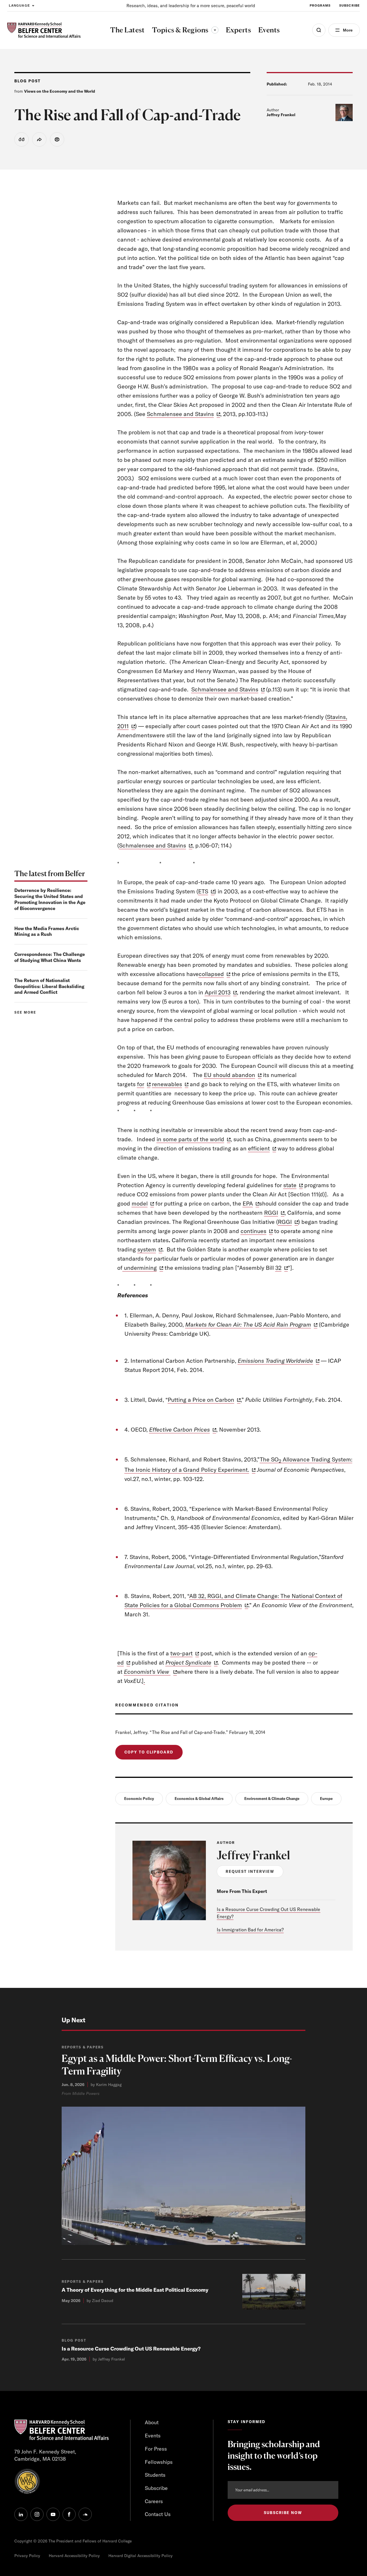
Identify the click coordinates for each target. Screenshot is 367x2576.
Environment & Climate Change (272, 1799)
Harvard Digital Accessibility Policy (140, 2556)
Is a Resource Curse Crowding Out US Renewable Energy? (131, 2349)
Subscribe (350, 5)
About (152, 2422)
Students (155, 2475)
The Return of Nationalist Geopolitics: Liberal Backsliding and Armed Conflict (49, 986)
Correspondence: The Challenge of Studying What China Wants (50, 957)
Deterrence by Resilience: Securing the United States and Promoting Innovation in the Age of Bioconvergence (50, 899)
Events (153, 2436)
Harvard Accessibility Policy (74, 2556)
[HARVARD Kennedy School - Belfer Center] (44, 30)
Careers (154, 2501)
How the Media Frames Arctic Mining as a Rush (47, 931)
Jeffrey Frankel (281, 115)
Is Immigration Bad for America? (250, 1930)
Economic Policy (139, 1799)
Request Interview (250, 1871)
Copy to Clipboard (149, 1752)
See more (25, 1012)
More (348, 30)
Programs (320, 5)
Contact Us (158, 2514)
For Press (156, 2449)
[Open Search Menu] (319, 30)
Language (19, 5)
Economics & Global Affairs (199, 1799)
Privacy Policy (27, 2556)
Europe (326, 1799)
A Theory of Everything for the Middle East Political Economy (135, 2290)
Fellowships (159, 2462)
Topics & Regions (185, 30)
